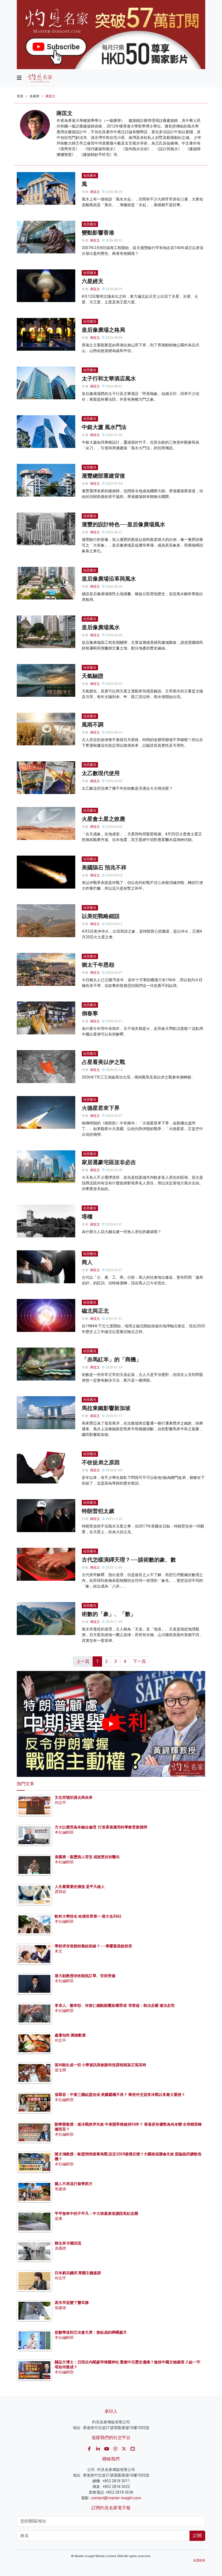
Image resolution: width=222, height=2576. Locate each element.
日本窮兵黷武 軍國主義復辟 (78, 2273)
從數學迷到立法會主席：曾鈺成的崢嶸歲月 (91, 2332)
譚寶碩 (60, 1892)
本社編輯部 (64, 1832)
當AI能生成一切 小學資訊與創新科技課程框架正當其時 (100, 2065)
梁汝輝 (60, 2070)
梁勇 (58, 2219)
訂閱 (197, 2536)
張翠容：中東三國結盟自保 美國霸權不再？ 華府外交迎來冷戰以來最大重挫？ (120, 2095)
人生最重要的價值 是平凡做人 (80, 1887)
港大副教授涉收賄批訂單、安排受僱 (85, 1976)
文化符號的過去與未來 (74, 1797)
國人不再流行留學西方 (74, 2184)
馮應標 (60, 2248)
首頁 (20, 96)
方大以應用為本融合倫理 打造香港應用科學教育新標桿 (101, 1827)
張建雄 (60, 2189)
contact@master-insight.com (116, 2498)
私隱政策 (199, 2560)
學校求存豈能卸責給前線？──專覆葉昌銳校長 (93, 1946)
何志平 (60, 1803)
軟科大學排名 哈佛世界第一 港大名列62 (88, 1916)
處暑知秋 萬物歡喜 (70, 2035)
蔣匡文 (50, 96)
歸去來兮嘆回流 (68, 2243)
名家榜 (34, 96)
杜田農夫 (90, 176)
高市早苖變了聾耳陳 (72, 2303)
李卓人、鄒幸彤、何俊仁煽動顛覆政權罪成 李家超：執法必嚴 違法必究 (115, 2005)
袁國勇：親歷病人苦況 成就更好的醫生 (87, 1857)
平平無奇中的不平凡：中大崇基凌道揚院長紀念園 (96, 2213)
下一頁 (139, 1661)
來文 (58, 1951)
